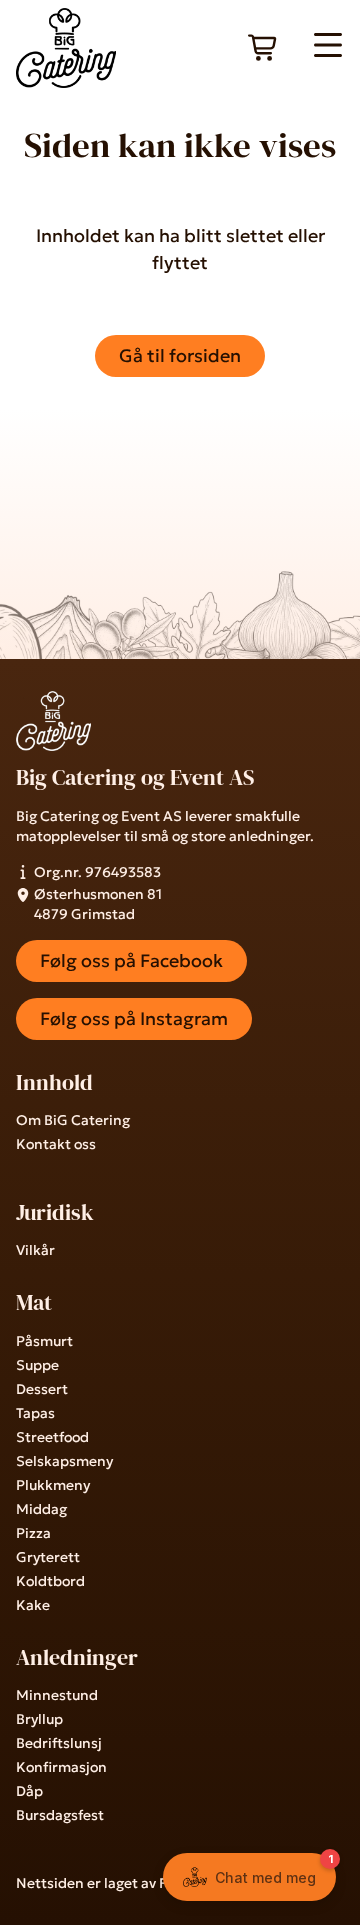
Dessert (42, 1389)
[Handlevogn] (264, 48)
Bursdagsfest (60, 1815)
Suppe (37, 1365)
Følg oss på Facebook (131, 960)
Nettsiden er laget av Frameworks (129, 1883)
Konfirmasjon (61, 1767)
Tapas (35, 1413)
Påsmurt (44, 1341)
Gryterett (48, 1557)
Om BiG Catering (73, 1120)
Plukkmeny (53, 1485)
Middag (41, 1509)
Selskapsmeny (64, 1461)
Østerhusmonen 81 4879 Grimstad (98, 904)
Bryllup (39, 1719)
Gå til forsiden (180, 355)
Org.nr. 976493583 (97, 872)
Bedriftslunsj (59, 1743)
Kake (33, 1605)
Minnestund (57, 1695)
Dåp (29, 1791)
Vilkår (35, 1250)
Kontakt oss (56, 1144)
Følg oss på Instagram (134, 1018)
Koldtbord (50, 1581)
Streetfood (52, 1437)
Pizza (33, 1533)
